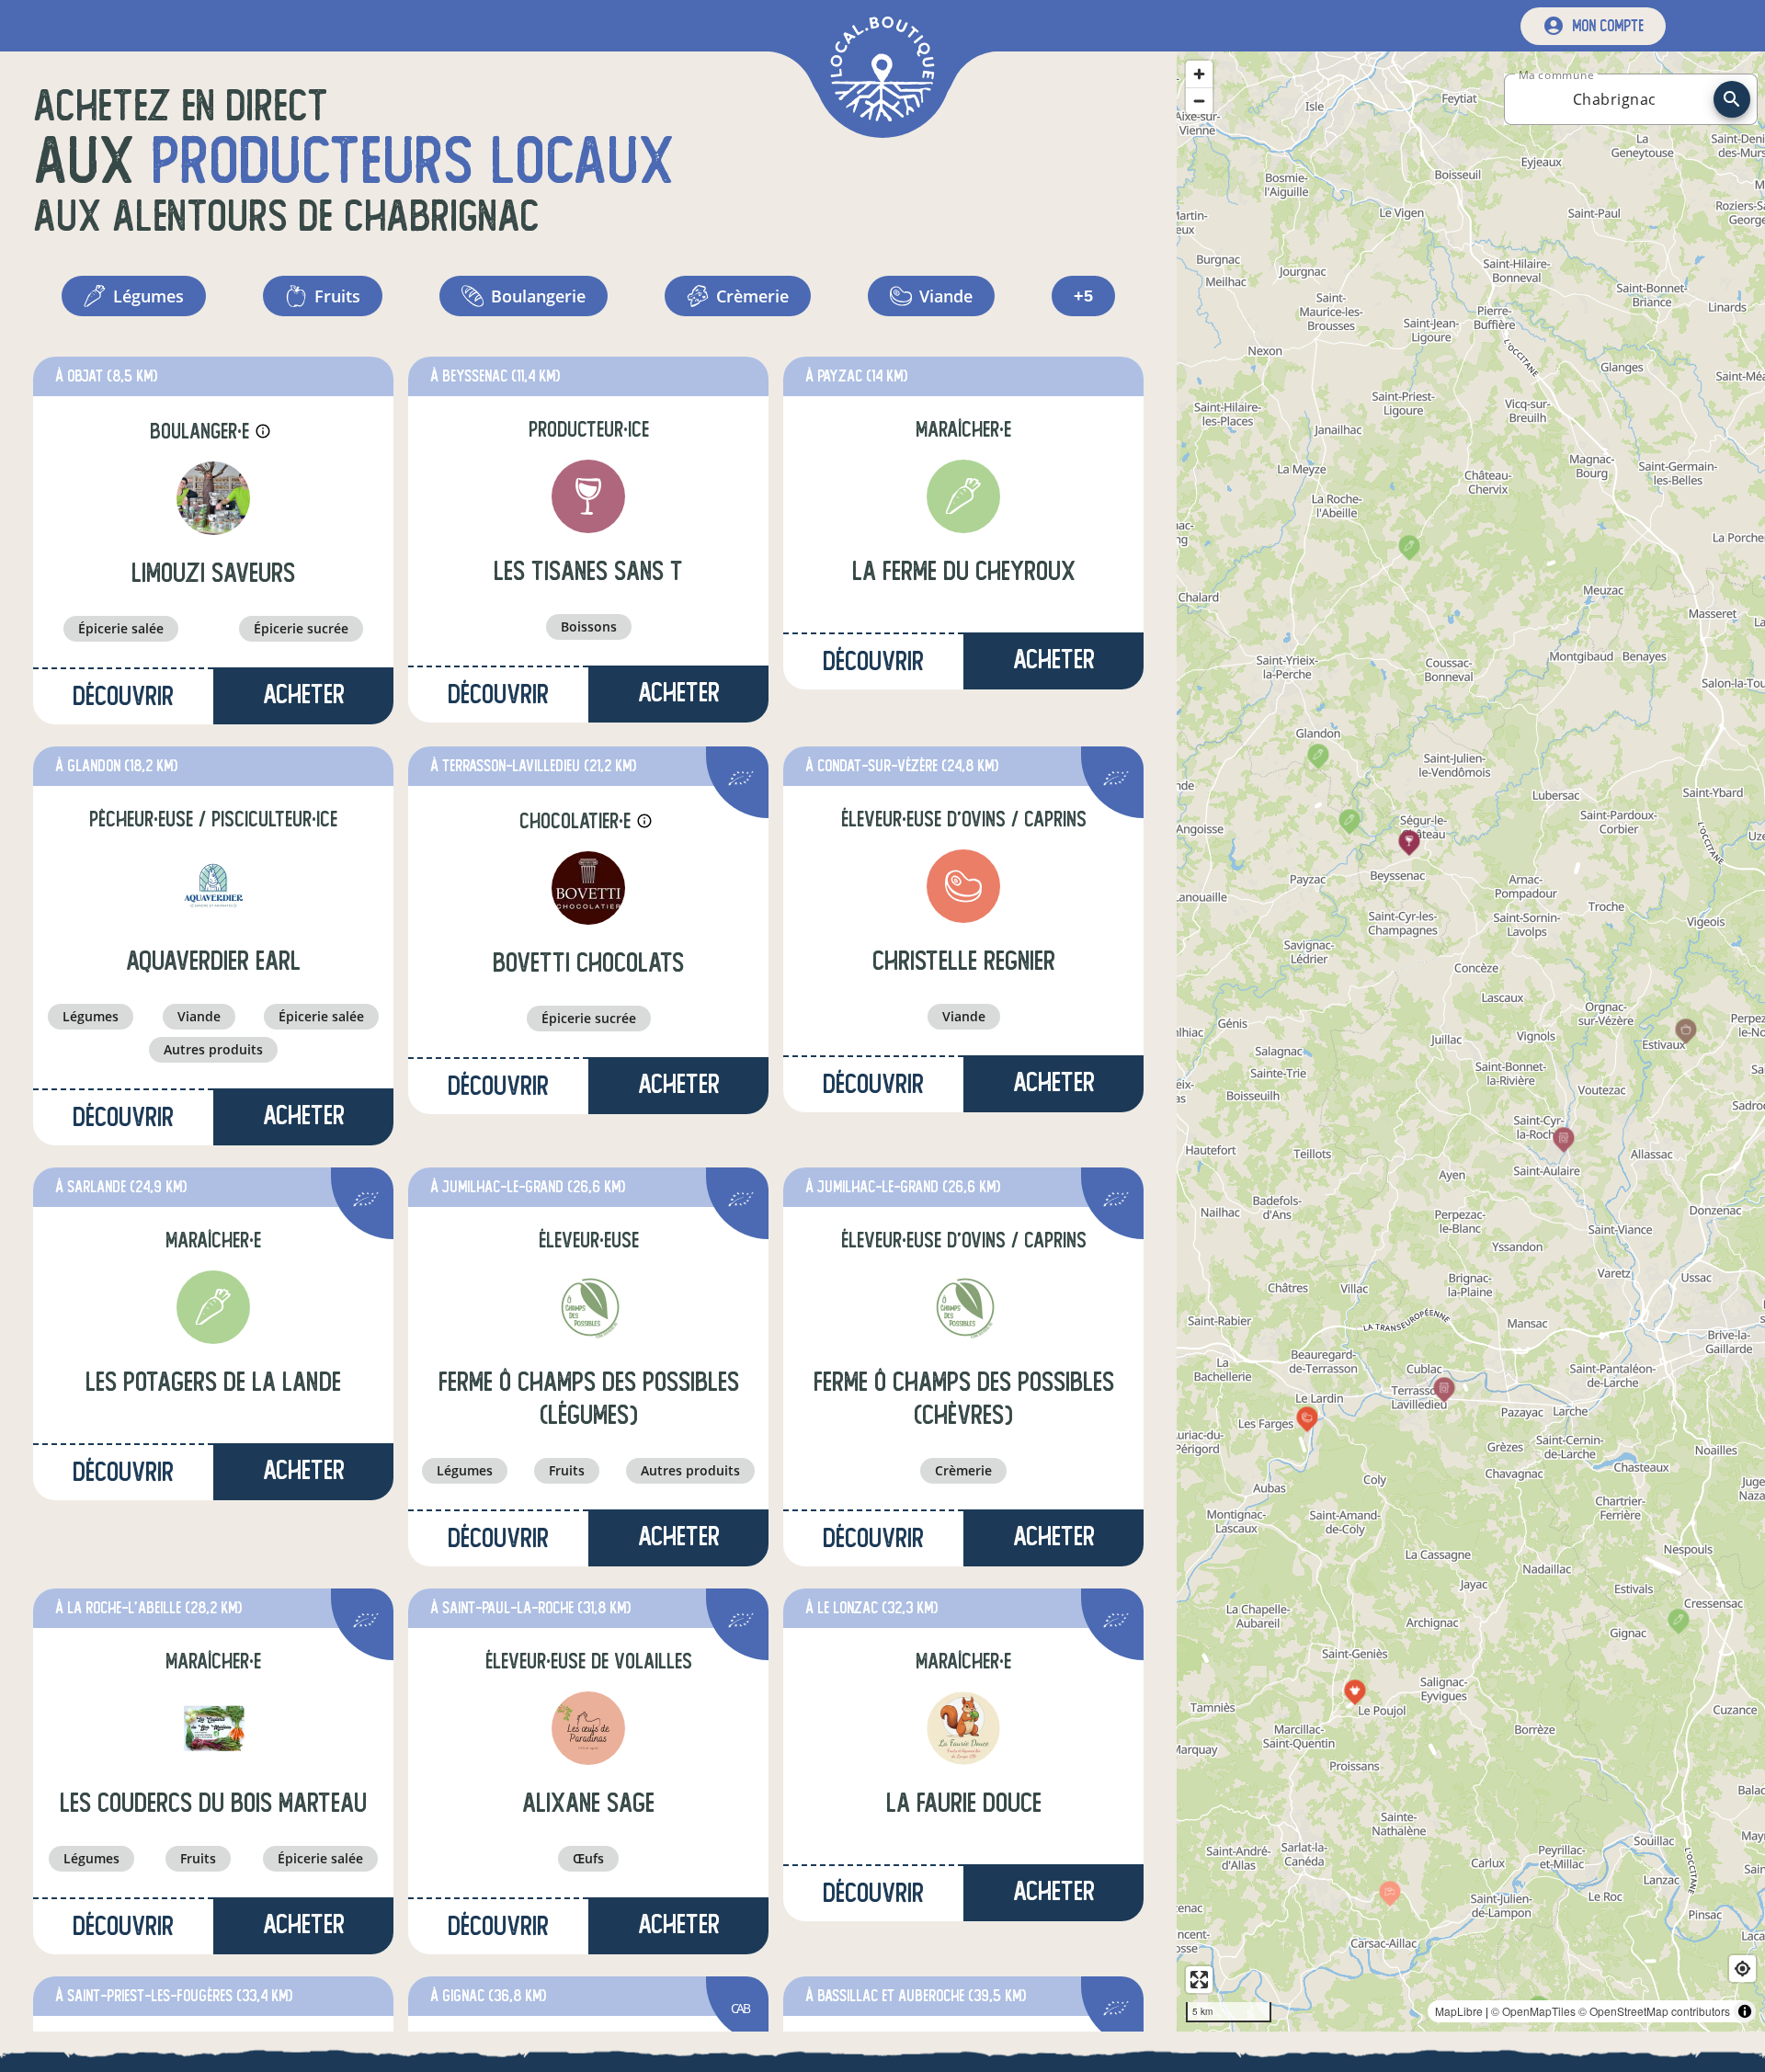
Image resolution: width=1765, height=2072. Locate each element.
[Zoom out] (1199, 101)
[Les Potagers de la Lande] (213, 1307)
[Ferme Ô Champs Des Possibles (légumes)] (588, 1307)
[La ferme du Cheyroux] (963, 496)
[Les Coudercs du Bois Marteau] (213, 1728)
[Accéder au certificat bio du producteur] (741, 781)
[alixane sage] (588, 1728)
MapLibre (1459, 2011)
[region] (1471, 1042)
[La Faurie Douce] (963, 1728)
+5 (1083, 296)
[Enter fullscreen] (1199, 1980)
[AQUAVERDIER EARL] (213, 886)
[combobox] (1614, 99)
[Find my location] (1742, 1969)
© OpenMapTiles (1533, 2011)
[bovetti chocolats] (588, 888)
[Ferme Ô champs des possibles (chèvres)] (963, 1307)
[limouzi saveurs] (213, 498)
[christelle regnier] (963, 886)
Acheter (304, 694)
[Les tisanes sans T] (588, 496)
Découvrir (123, 696)
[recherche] (1732, 99)
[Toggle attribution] (1745, 2011)
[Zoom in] (1199, 74)
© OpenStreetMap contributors (1654, 2011)
